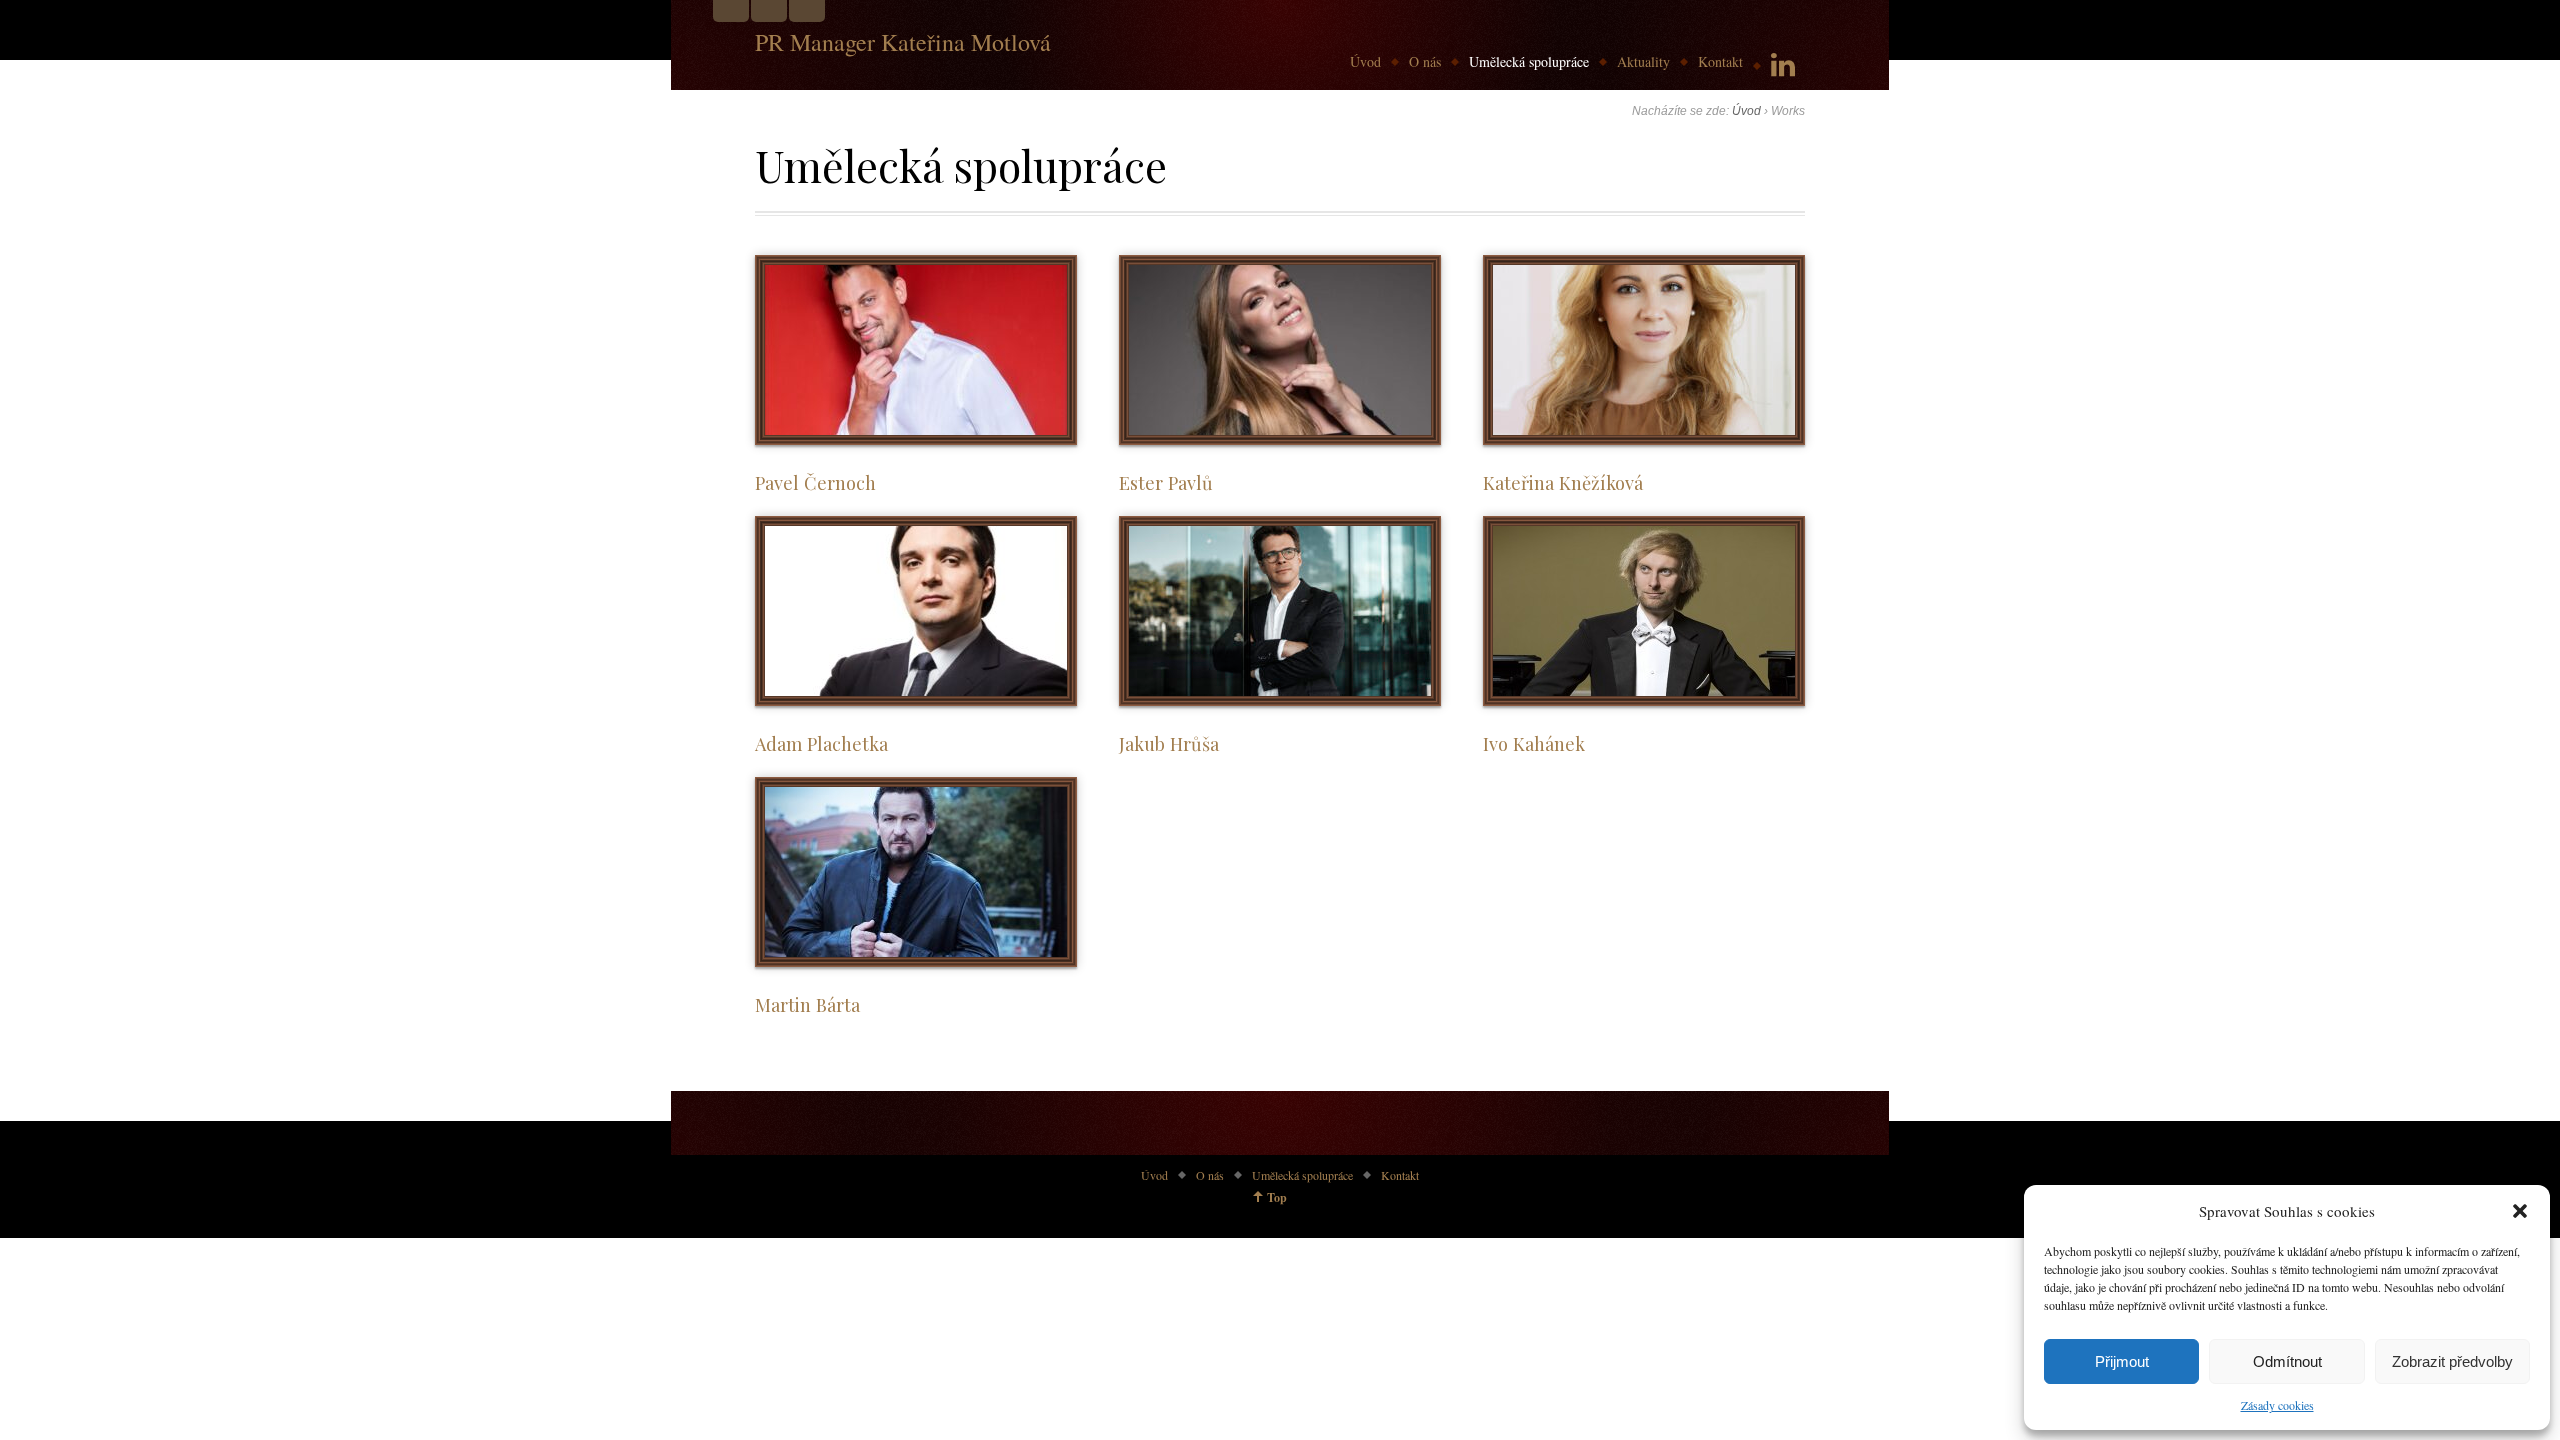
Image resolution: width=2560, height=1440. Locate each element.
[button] (2520, 1211)
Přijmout (2122, 1361)
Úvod (1365, 61)
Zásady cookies (2277, 1405)
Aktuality (1643, 61)
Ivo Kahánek (1534, 743)
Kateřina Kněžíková (1563, 482)
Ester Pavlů (1166, 482)
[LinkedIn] (1783, 65)
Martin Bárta (807, 1004)
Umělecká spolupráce (1529, 61)
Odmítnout (2287, 1361)
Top (1277, 1197)
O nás (1425, 61)
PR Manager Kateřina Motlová (903, 42)
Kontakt (1720, 61)
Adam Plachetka (821, 743)
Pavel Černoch (815, 482)
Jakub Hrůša (1169, 743)
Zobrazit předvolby (2452, 1361)
